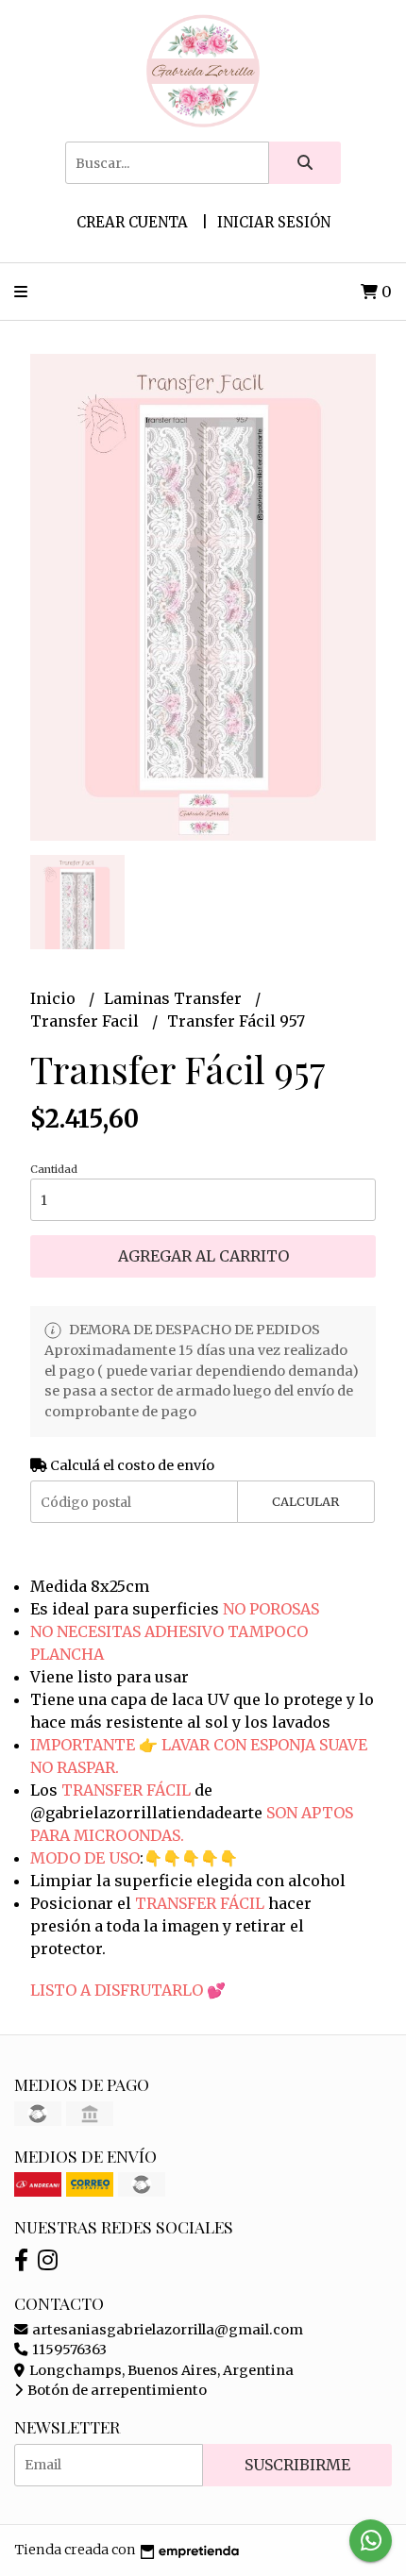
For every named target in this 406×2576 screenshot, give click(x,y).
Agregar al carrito (203, 1256)
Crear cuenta (132, 222)
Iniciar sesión (274, 222)
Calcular (305, 1501)
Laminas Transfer (175, 998)
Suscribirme (297, 2465)
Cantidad (54, 1169)
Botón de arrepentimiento (116, 2390)
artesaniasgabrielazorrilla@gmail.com (166, 2330)
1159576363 (68, 2350)
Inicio (55, 998)
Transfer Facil (86, 1021)
